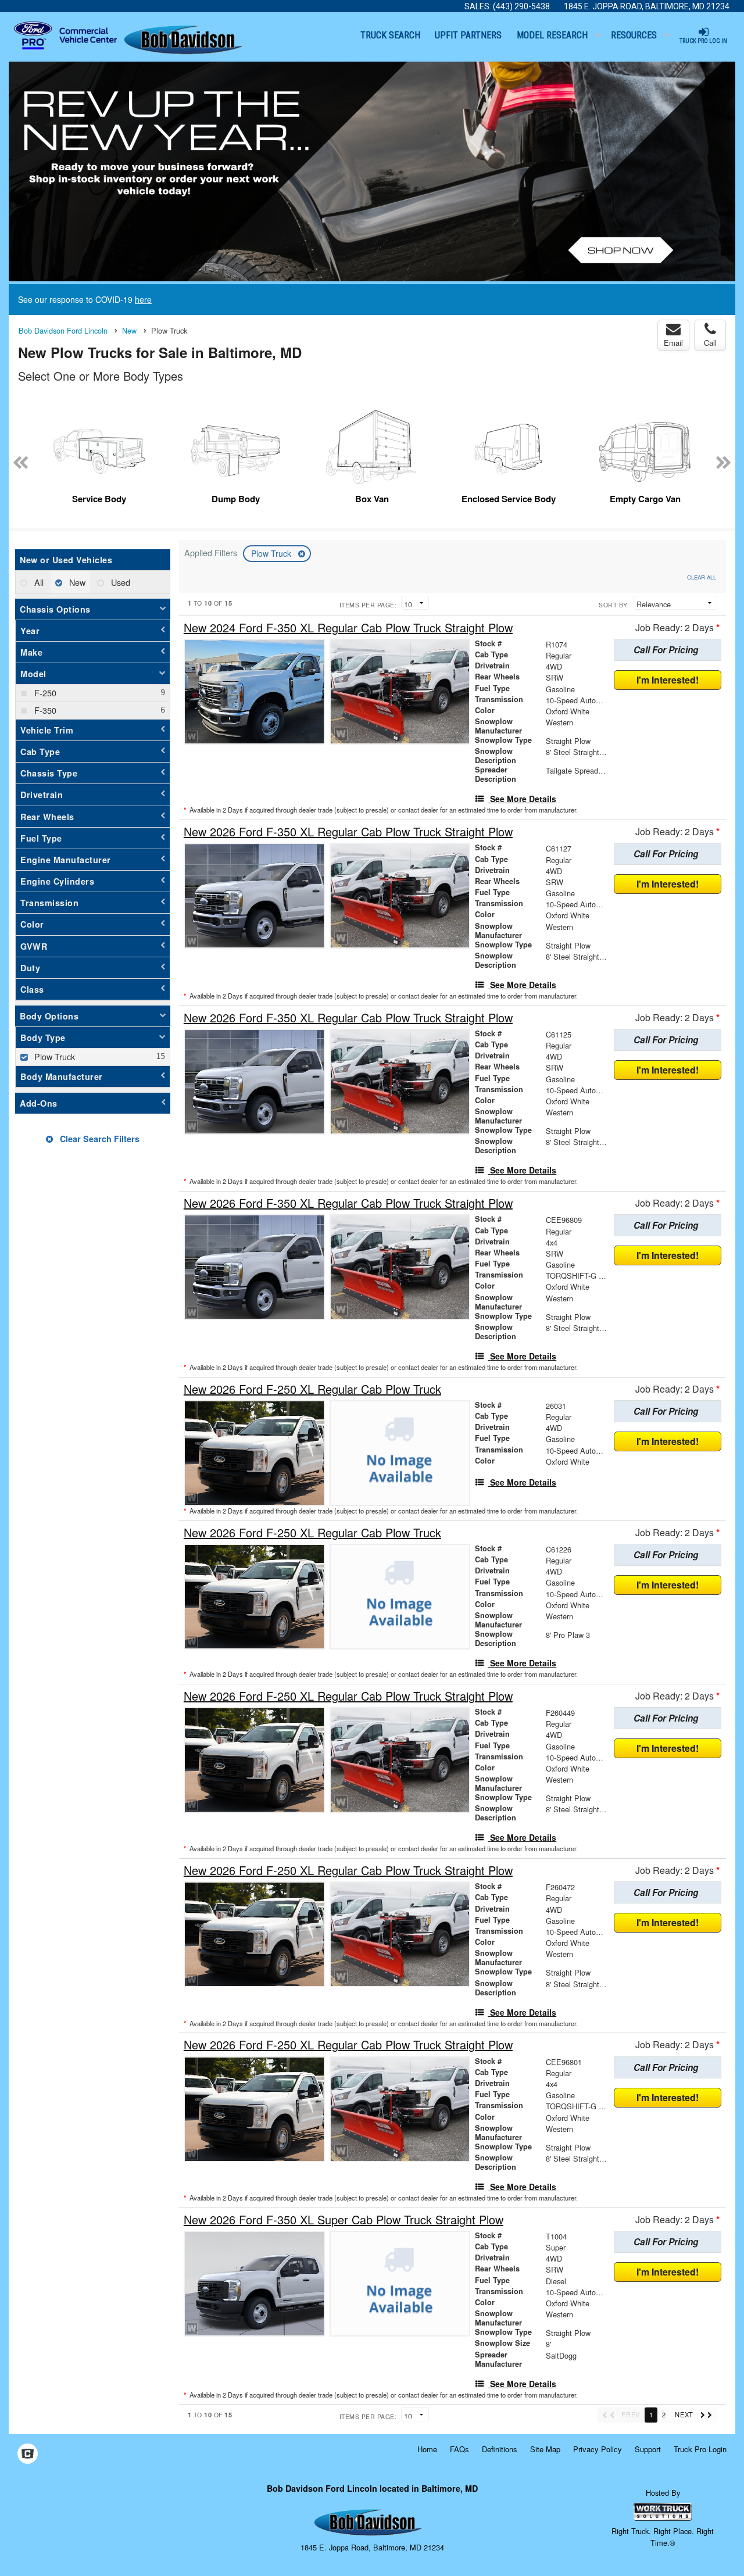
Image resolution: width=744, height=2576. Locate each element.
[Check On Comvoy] (28, 2454)
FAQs (459, 2449)
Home (427, 2449)
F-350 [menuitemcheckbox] (44, 710)
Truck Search (390, 35)
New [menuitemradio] (76, 582)
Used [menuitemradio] (119, 582)
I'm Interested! (668, 680)
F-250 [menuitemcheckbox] (44, 693)
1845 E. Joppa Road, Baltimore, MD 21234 (647, 6)
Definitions (500, 2449)
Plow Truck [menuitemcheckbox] (53, 1056)
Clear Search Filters (99, 1139)
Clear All (702, 577)
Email (673, 343)
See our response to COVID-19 (85, 299)
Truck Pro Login (700, 2449)
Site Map (545, 2449)
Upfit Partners (468, 35)
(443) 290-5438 (521, 6)
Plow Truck (272, 553)
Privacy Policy (598, 2449)
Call (710, 343)
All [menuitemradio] (38, 582)
